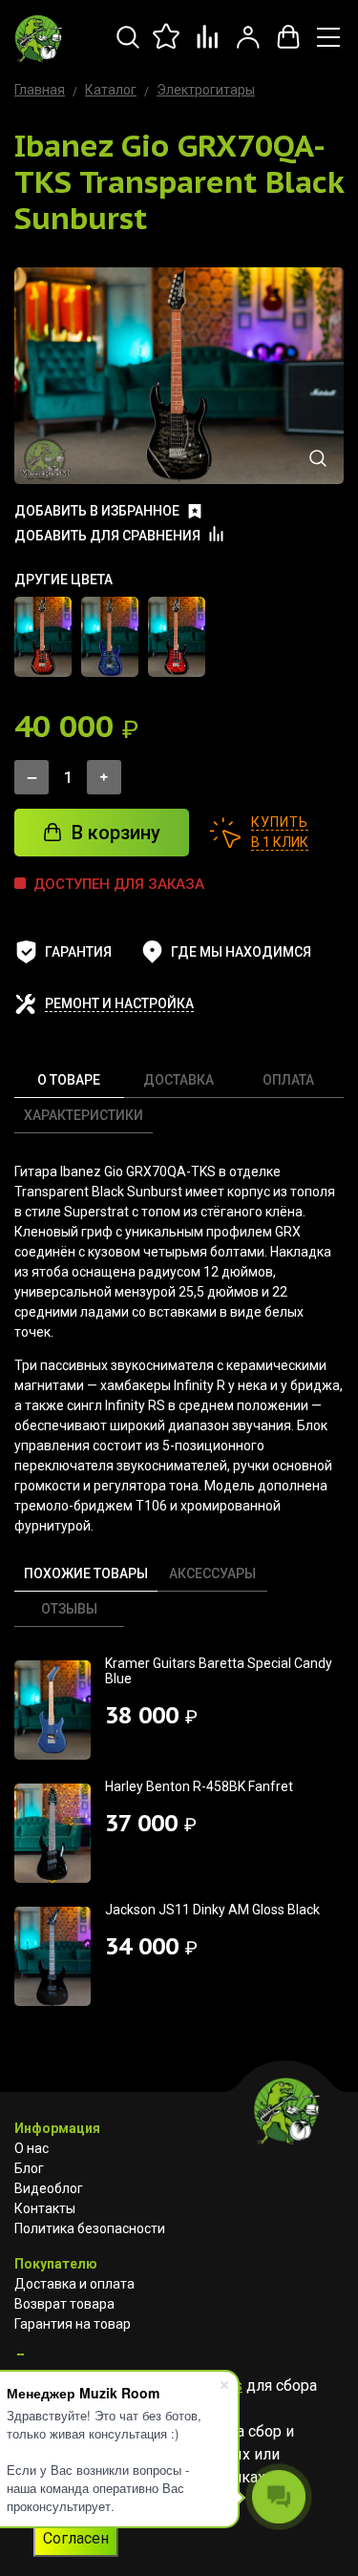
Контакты (45, 2208)
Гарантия (78, 952)
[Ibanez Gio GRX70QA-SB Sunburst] (43, 637)
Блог (29, 2168)
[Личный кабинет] (248, 47)
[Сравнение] (208, 47)
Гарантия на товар (73, 2324)
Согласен (76, 2538)
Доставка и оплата (74, 2284)
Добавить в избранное (97, 511)
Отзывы (69, 1609)
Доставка (179, 1080)
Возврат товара (64, 2304)
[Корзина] (288, 47)
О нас (32, 2148)
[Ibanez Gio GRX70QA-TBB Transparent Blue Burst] (110, 637)
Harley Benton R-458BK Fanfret (199, 1786)
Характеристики (84, 1115)
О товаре (69, 1080)
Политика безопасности (90, 2228)
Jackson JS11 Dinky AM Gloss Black (212, 1910)
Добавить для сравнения (107, 536)
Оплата (288, 1080)
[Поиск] (128, 47)
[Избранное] (168, 47)
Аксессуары (212, 1573)
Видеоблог (49, 2188)
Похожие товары (86, 1573)
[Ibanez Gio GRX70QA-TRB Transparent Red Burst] (177, 637)
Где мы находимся (241, 952)
